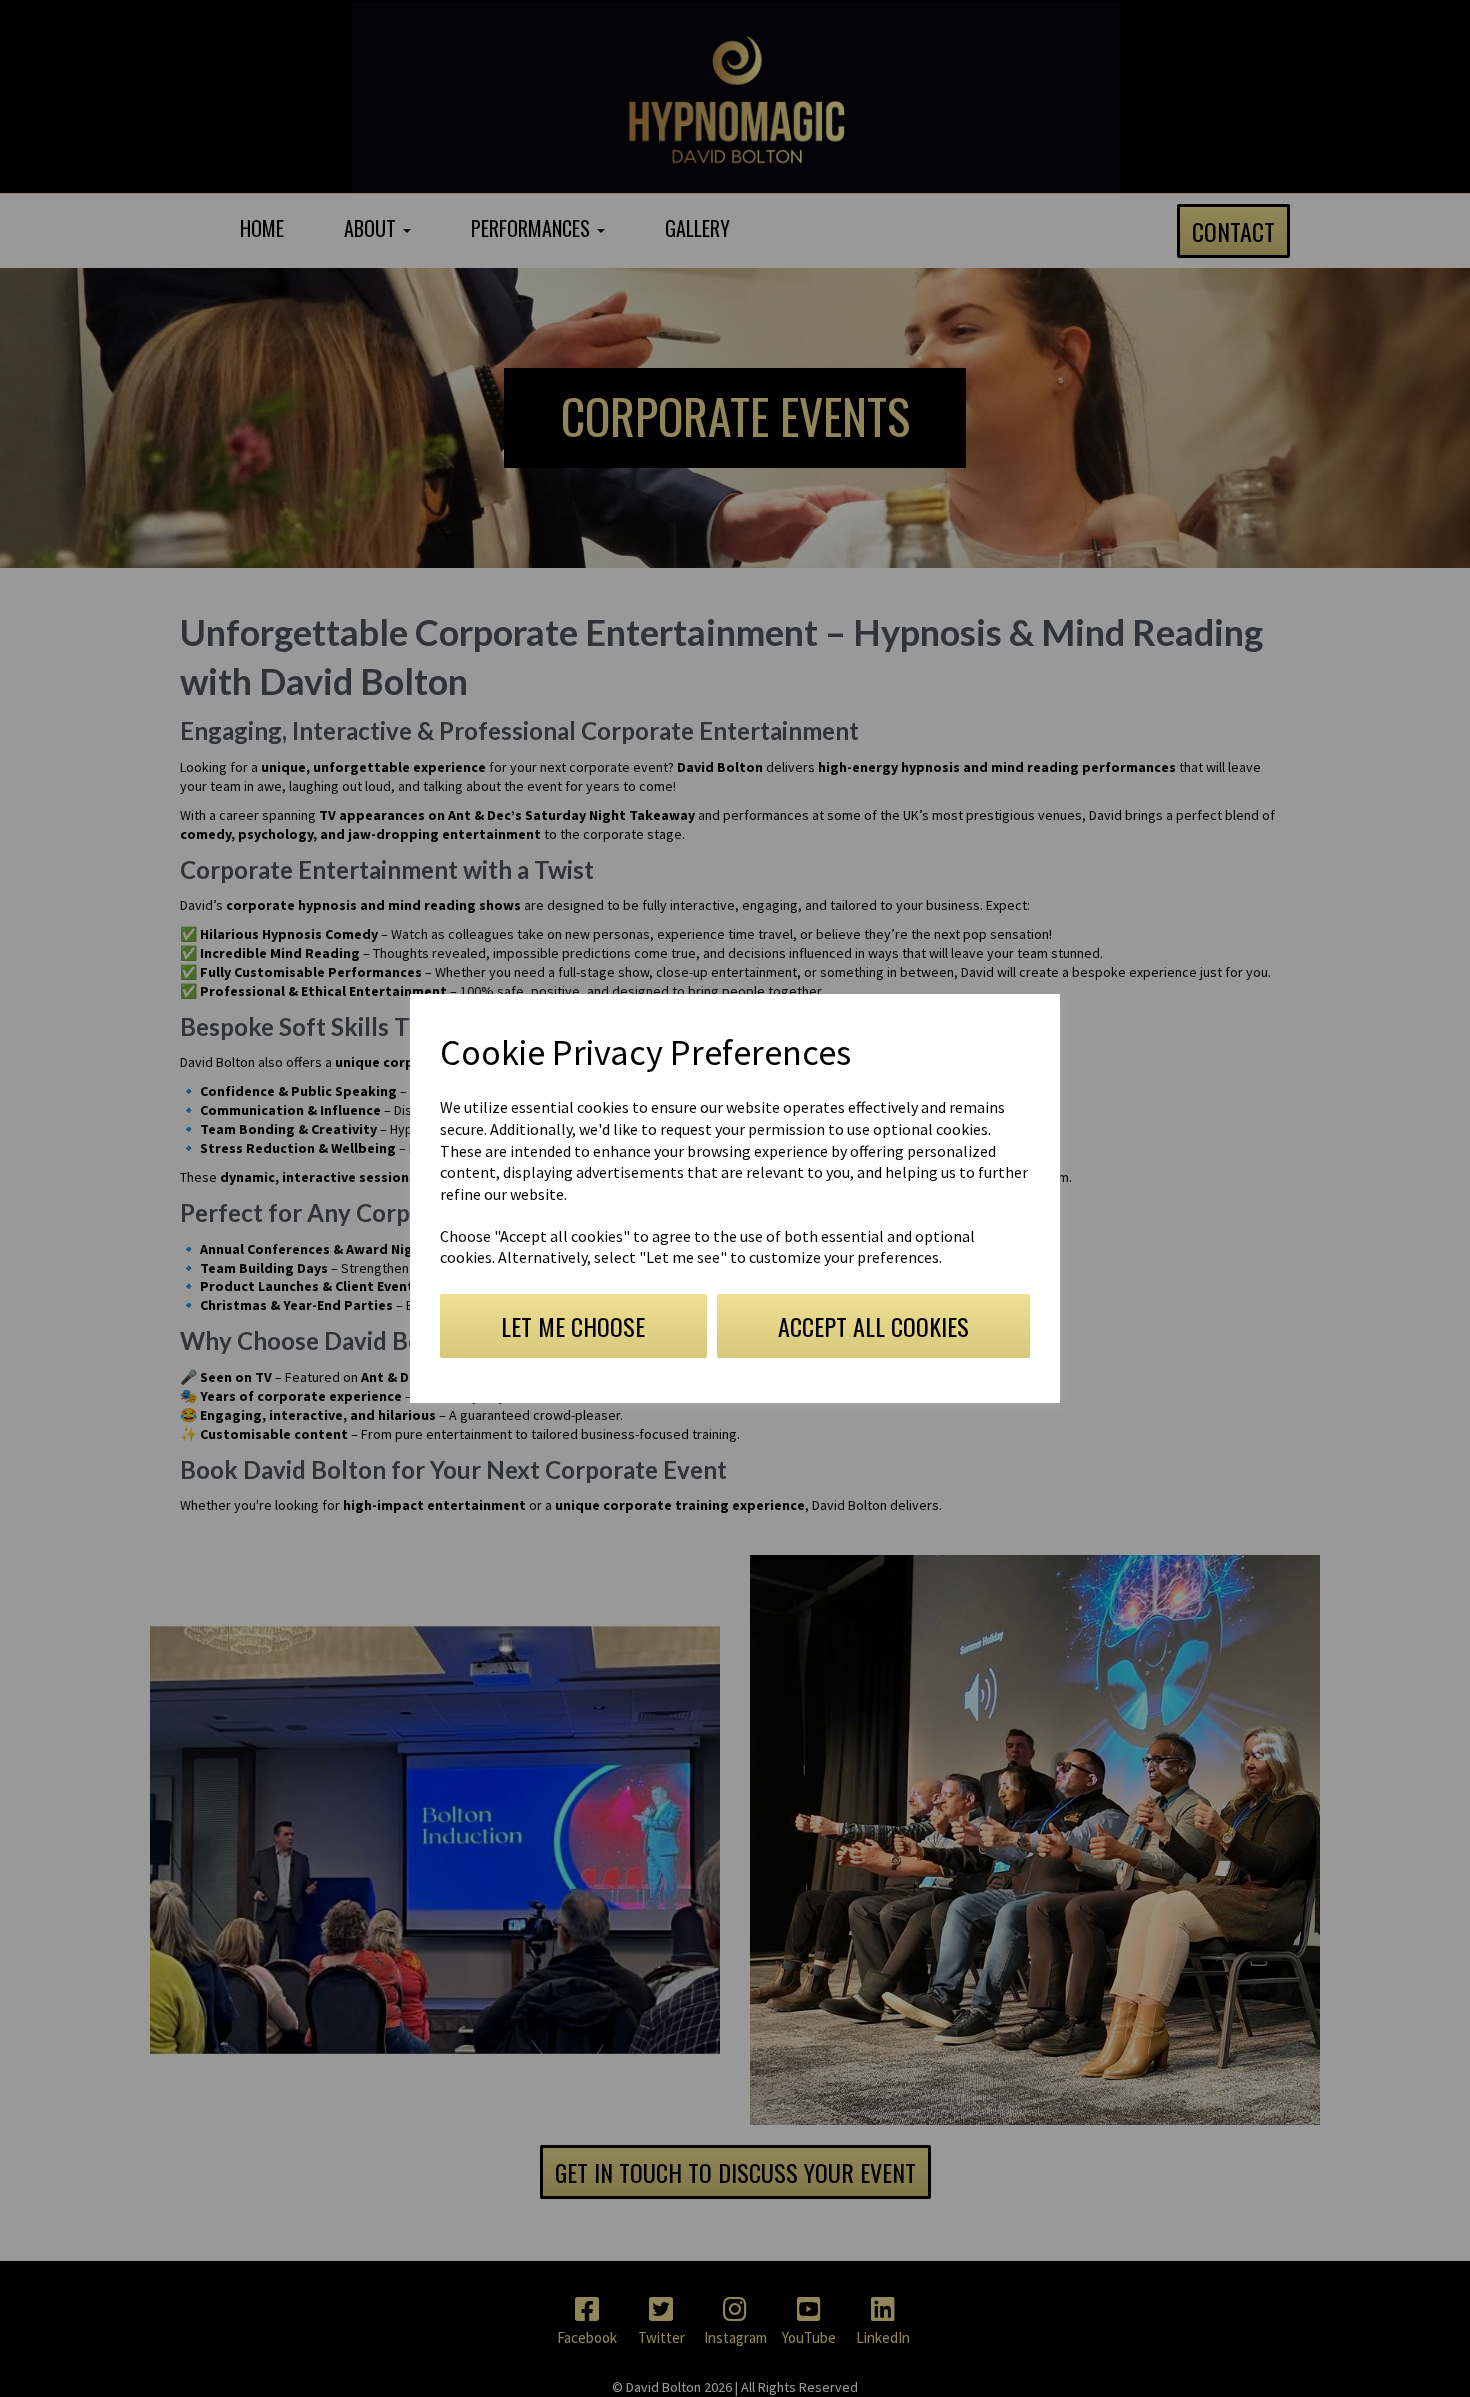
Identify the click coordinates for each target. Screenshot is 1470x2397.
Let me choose (573, 1326)
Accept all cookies (873, 1326)
